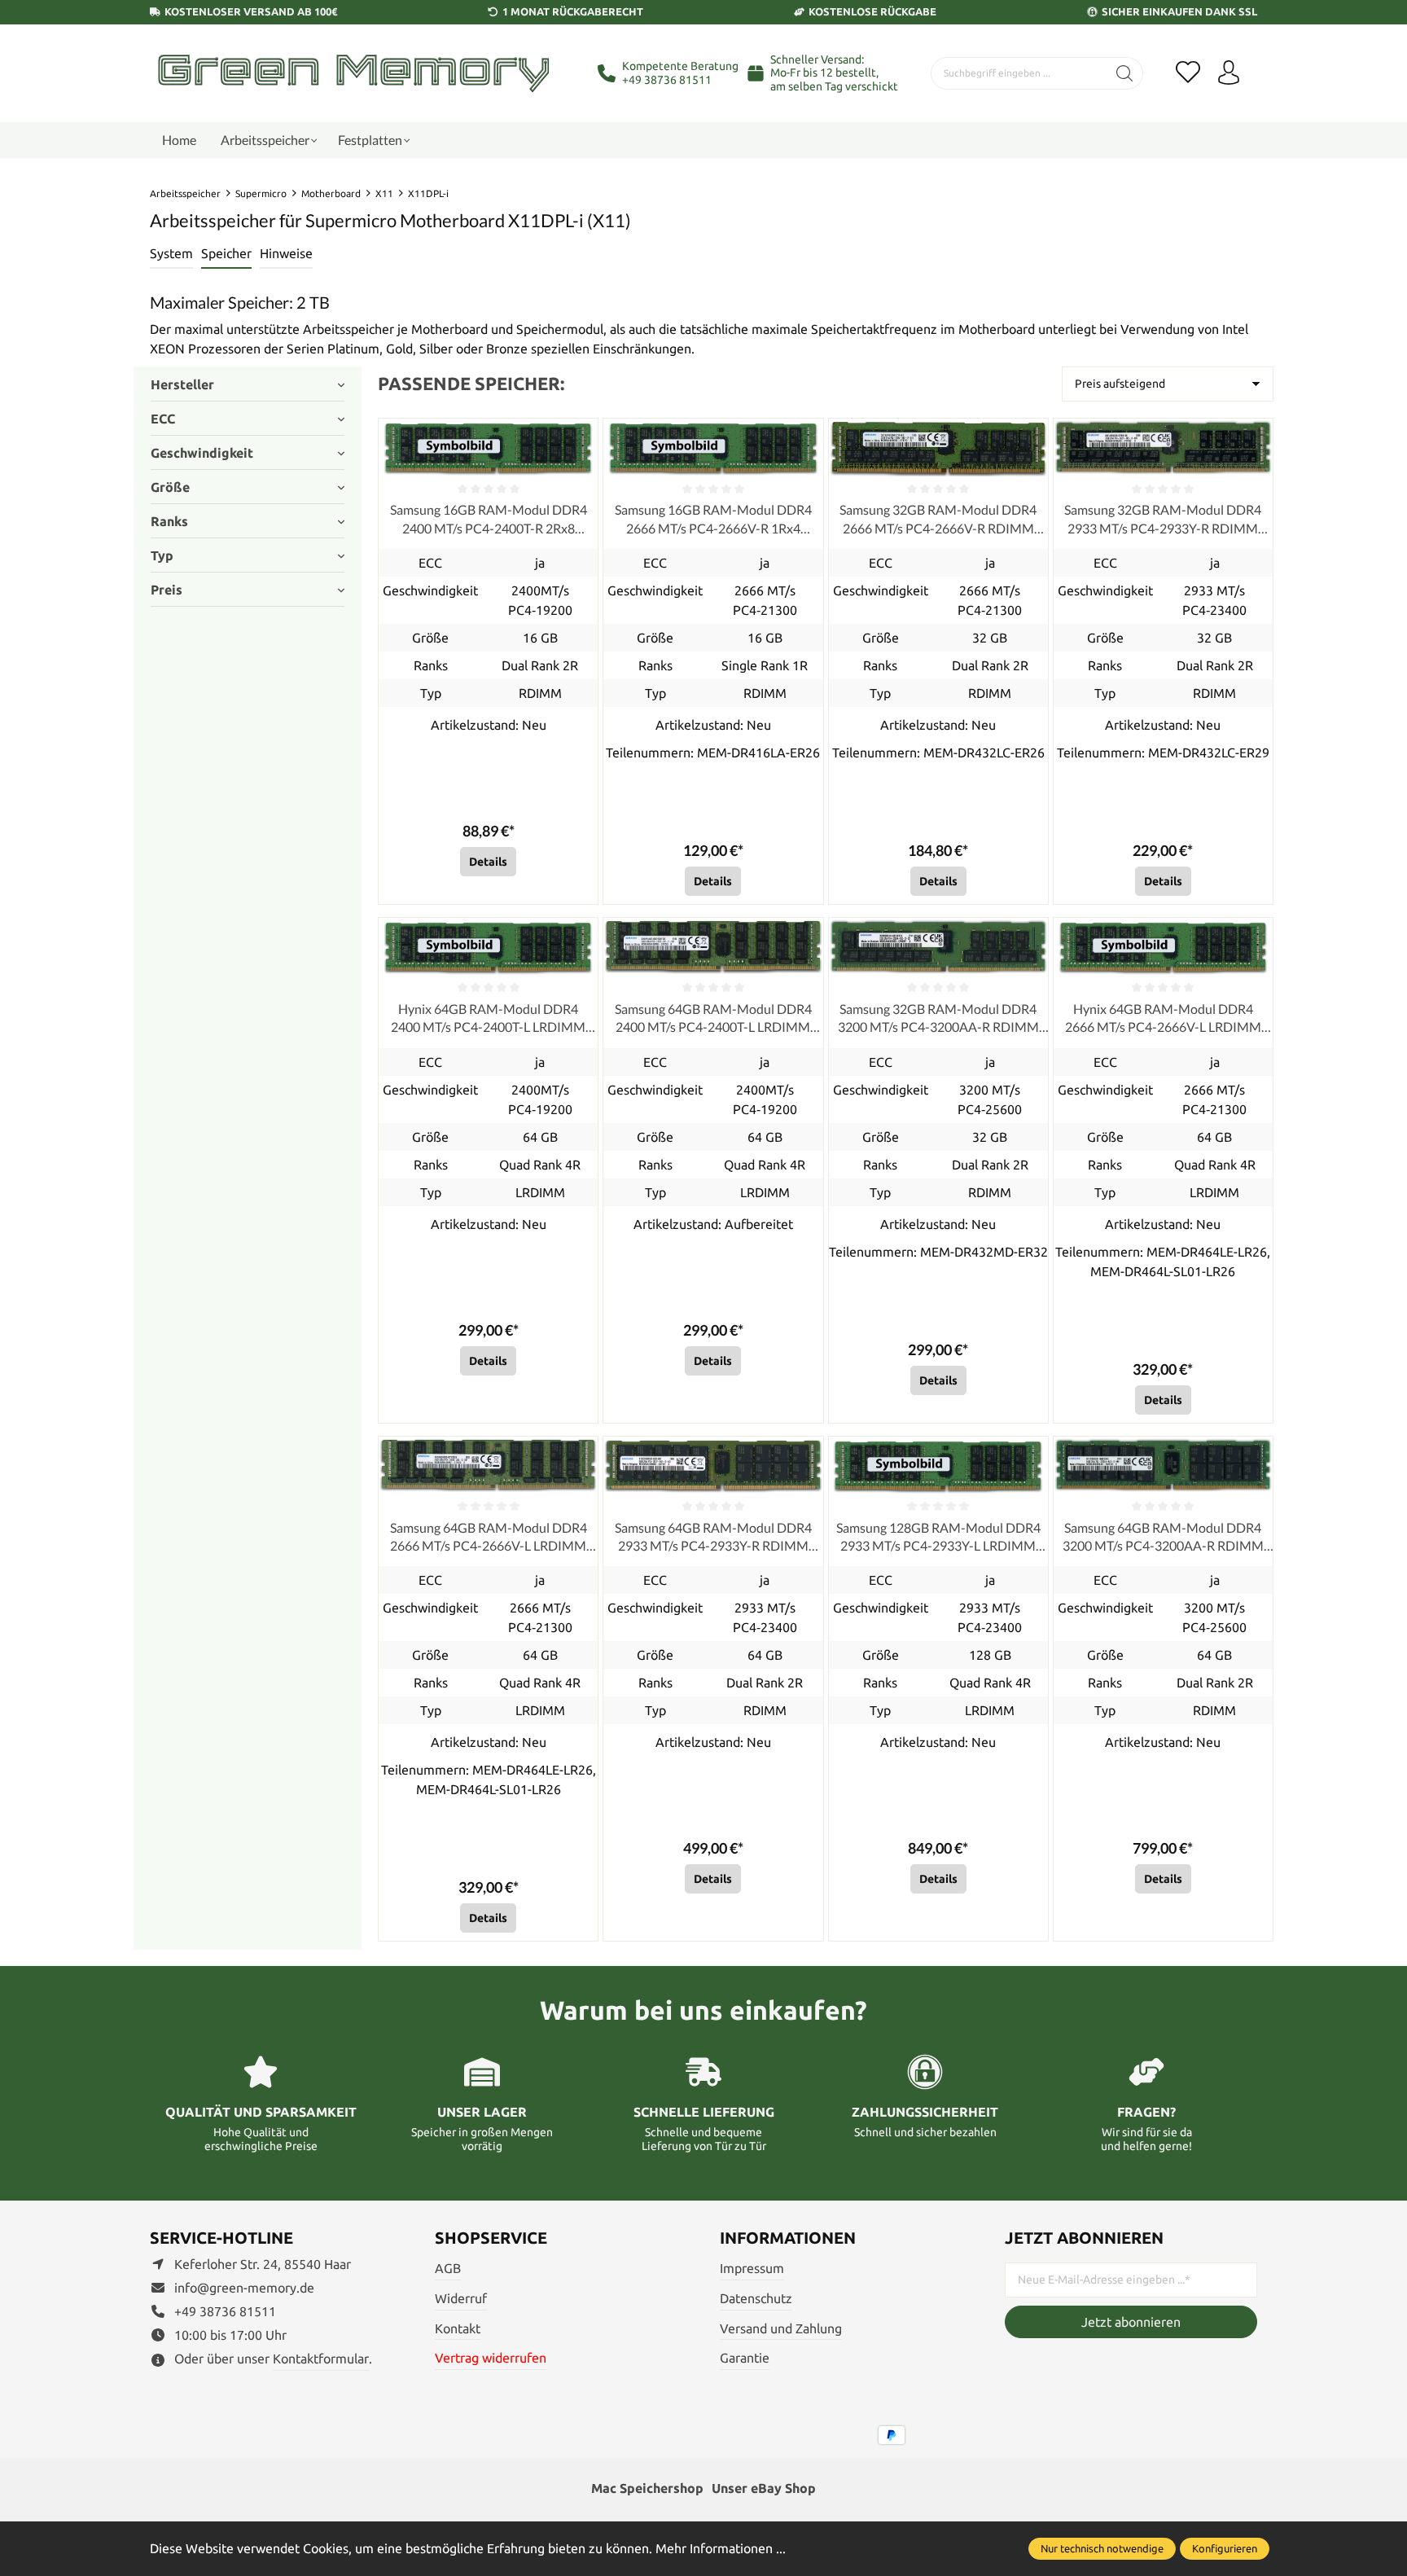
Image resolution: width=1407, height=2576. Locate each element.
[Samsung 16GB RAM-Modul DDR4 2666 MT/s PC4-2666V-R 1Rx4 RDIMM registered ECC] (713, 448)
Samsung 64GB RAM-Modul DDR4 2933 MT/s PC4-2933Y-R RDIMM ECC (713, 1538)
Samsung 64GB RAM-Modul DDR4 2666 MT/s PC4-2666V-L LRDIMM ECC (489, 1538)
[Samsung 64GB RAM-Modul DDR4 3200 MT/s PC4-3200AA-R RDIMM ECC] (1163, 1466)
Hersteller (182, 384)
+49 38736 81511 (667, 80)
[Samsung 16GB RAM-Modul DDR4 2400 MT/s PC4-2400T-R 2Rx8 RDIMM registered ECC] (488, 448)
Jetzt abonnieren (1131, 2322)
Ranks (169, 521)
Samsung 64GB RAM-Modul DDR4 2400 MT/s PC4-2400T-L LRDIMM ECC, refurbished (713, 1019)
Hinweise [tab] (286, 253)
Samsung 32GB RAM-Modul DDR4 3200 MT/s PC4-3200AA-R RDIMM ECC (938, 1019)
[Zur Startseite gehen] (353, 73)
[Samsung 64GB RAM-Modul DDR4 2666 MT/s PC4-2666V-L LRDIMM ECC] (488, 1466)
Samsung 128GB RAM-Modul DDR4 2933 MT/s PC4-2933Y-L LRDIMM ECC (938, 1538)
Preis (167, 590)
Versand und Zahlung (781, 2328)
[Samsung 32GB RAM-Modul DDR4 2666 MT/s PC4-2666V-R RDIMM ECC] (938, 448)
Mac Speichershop (647, 2488)
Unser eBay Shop (764, 2488)
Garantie (745, 2358)
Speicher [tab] (226, 253)
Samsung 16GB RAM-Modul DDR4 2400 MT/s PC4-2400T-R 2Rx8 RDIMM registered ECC (489, 520)
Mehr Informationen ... (721, 2548)
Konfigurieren (1225, 2548)
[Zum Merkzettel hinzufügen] (581, 435)
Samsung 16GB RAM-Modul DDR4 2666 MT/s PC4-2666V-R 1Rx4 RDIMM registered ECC (713, 520)
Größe (170, 487)
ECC (163, 419)
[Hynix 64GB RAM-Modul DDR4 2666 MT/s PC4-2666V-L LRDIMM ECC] (1163, 947)
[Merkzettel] (1188, 73)
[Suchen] (1125, 73)
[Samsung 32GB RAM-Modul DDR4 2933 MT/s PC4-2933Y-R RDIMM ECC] (1163, 448)
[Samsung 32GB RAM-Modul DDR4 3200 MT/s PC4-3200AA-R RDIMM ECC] (938, 947)
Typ (162, 555)
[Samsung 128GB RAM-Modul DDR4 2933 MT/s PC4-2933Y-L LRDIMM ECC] (938, 1466)
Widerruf (461, 2298)
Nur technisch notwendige (1102, 2548)
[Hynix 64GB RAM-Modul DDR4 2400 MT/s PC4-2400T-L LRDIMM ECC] (488, 947)
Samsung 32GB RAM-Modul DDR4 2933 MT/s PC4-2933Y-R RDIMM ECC (1163, 520)
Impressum (752, 2268)
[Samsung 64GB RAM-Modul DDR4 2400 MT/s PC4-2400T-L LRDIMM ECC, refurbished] (713, 947)
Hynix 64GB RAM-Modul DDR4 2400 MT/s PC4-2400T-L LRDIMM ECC (488, 1019)
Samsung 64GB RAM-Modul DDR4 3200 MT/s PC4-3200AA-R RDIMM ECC (1163, 1538)
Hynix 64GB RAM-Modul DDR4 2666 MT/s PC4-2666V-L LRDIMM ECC (1163, 1019)
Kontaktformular (321, 2359)
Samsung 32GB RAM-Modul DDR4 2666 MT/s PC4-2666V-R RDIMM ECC (938, 520)
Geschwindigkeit (202, 453)
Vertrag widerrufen (491, 2358)
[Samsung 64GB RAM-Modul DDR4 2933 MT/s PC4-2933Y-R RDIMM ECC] (713, 1466)
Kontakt (458, 2328)
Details (488, 862)
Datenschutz (756, 2298)
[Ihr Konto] (1229, 73)
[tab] (171, 254)
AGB (448, 2268)
